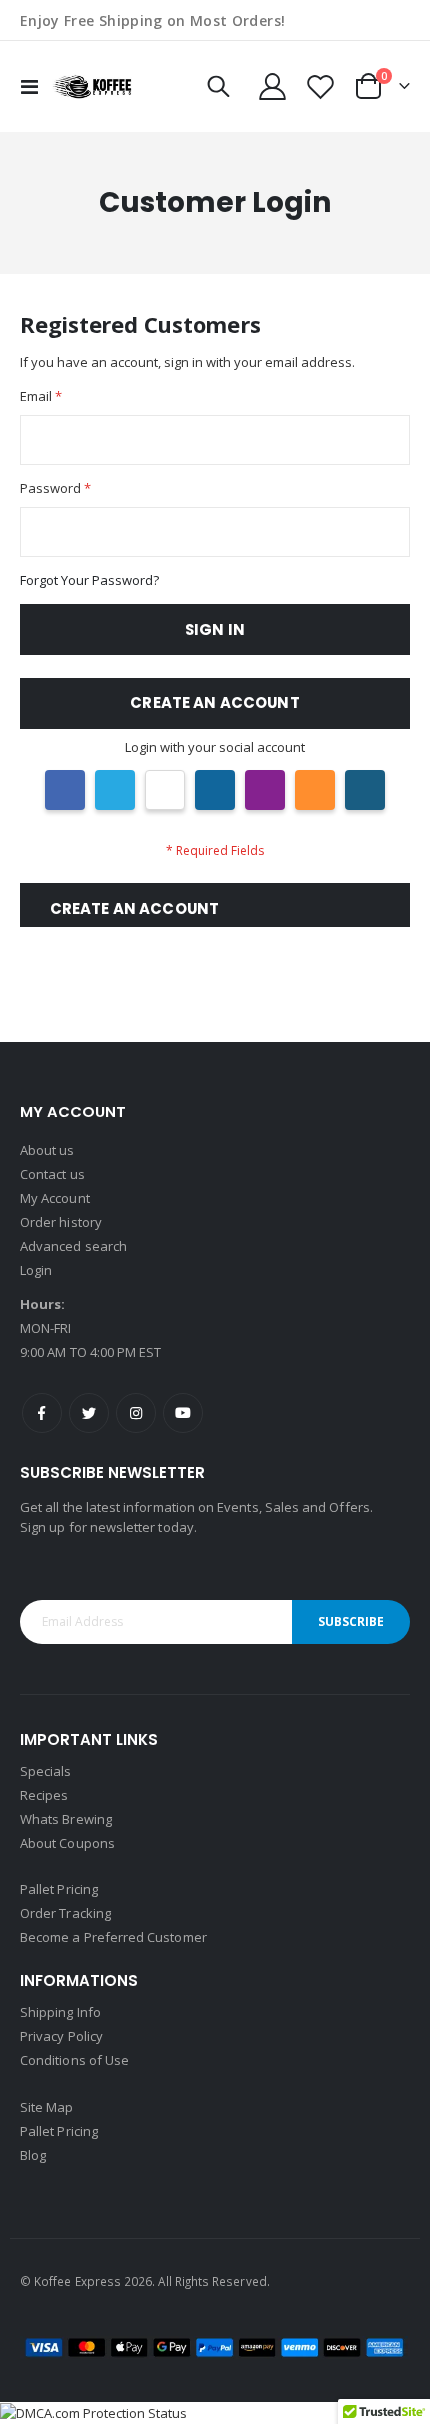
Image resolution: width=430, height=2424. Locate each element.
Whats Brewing (66, 1819)
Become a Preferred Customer (113, 1937)
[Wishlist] (320, 86)
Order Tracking (65, 1913)
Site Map (47, 2107)
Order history (61, 1222)
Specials (46, 1771)
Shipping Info (60, 2012)
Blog (33, 2155)
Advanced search (73, 1246)
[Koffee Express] (92, 86)
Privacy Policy (61, 2036)
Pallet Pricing (59, 1889)
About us (47, 1150)
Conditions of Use (74, 2060)
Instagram (136, 1413)
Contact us (52, 1174)
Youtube (183, 1413)
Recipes (44, 1795)
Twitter (89, 1413)
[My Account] (273, 86)
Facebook (42, 1413)
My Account (55, 1198)
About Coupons (67, 1843)
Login (36, 1270)
